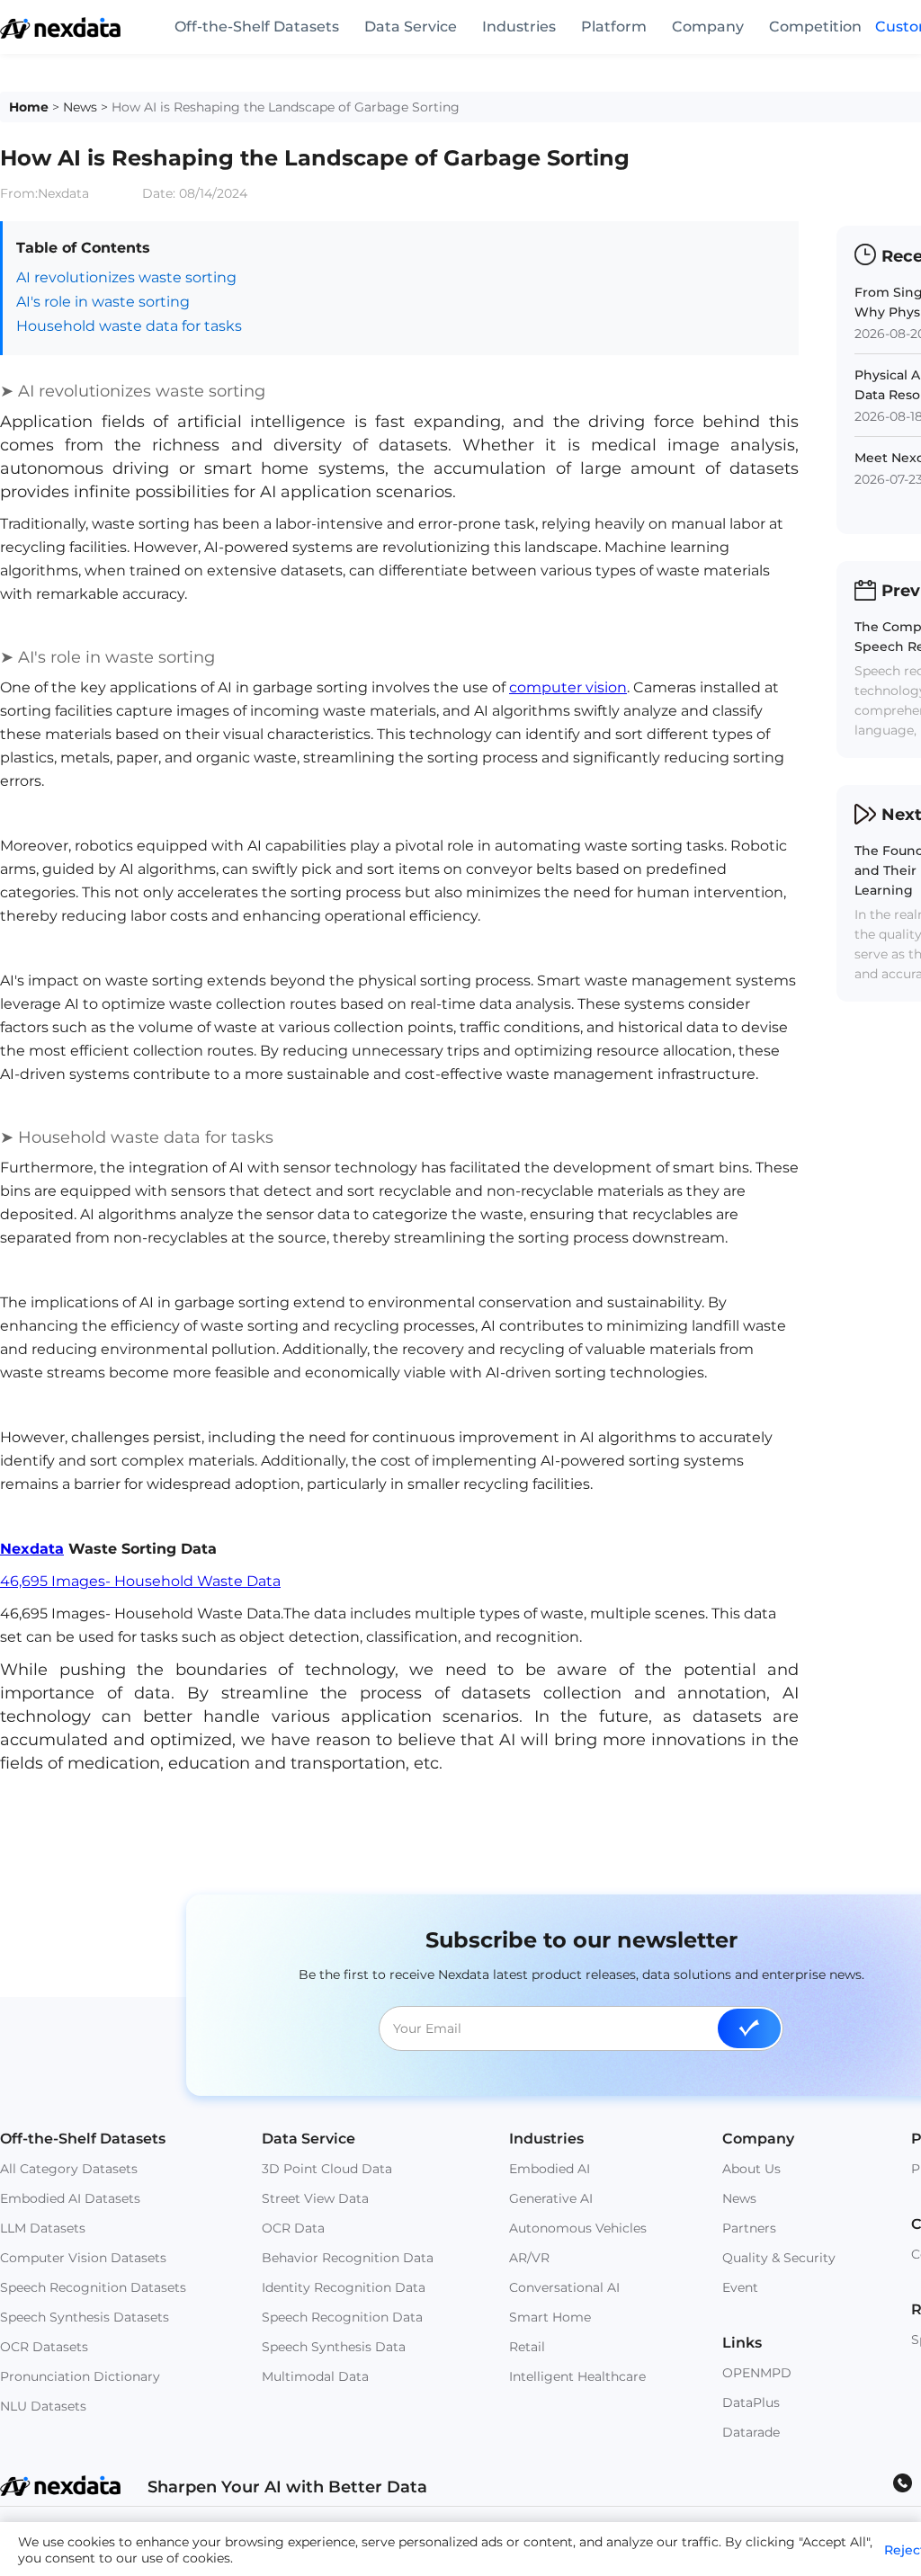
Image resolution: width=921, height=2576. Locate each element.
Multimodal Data (315, 2376)
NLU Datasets (43, 2406)
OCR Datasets (44, 2347)
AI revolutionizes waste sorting (126, 277)
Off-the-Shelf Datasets (257, 27)
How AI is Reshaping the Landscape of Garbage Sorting (286, 107)
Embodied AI (550, 2169)
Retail (527, 2347)
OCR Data (293, 2228)
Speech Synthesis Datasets (85, 2317)
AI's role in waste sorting (103, 302)
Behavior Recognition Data (348, 2258)
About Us (751, 2169)
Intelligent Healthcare (577, 2376)
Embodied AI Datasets (70, 2198)
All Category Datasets (69, 2169)
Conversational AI (564, 2287)
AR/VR (529, 2258)
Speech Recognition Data (342, 2317)
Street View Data (315, 2198)
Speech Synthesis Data (334, 2347)
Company (708, 27)
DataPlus (751, 2402)
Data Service (411, 27)
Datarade (751, 2432)
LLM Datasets (43, 2228)
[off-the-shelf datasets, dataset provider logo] (60, 34)
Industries (519, 27)
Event (740, 2287)
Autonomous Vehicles (578, 2228)
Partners (749, 2228)
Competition (815, 27)
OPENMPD (757, 2373)
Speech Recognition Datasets (93, 2287)
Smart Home (550, 2317)
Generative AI (551, 2198)
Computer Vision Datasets (83, 2258)
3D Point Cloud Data (327, 2169)
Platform (614, 27)
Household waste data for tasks (129, 326)
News (80, 107)
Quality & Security (779, 2258)
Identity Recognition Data (344, 2287)
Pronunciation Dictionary (80, 2376)
